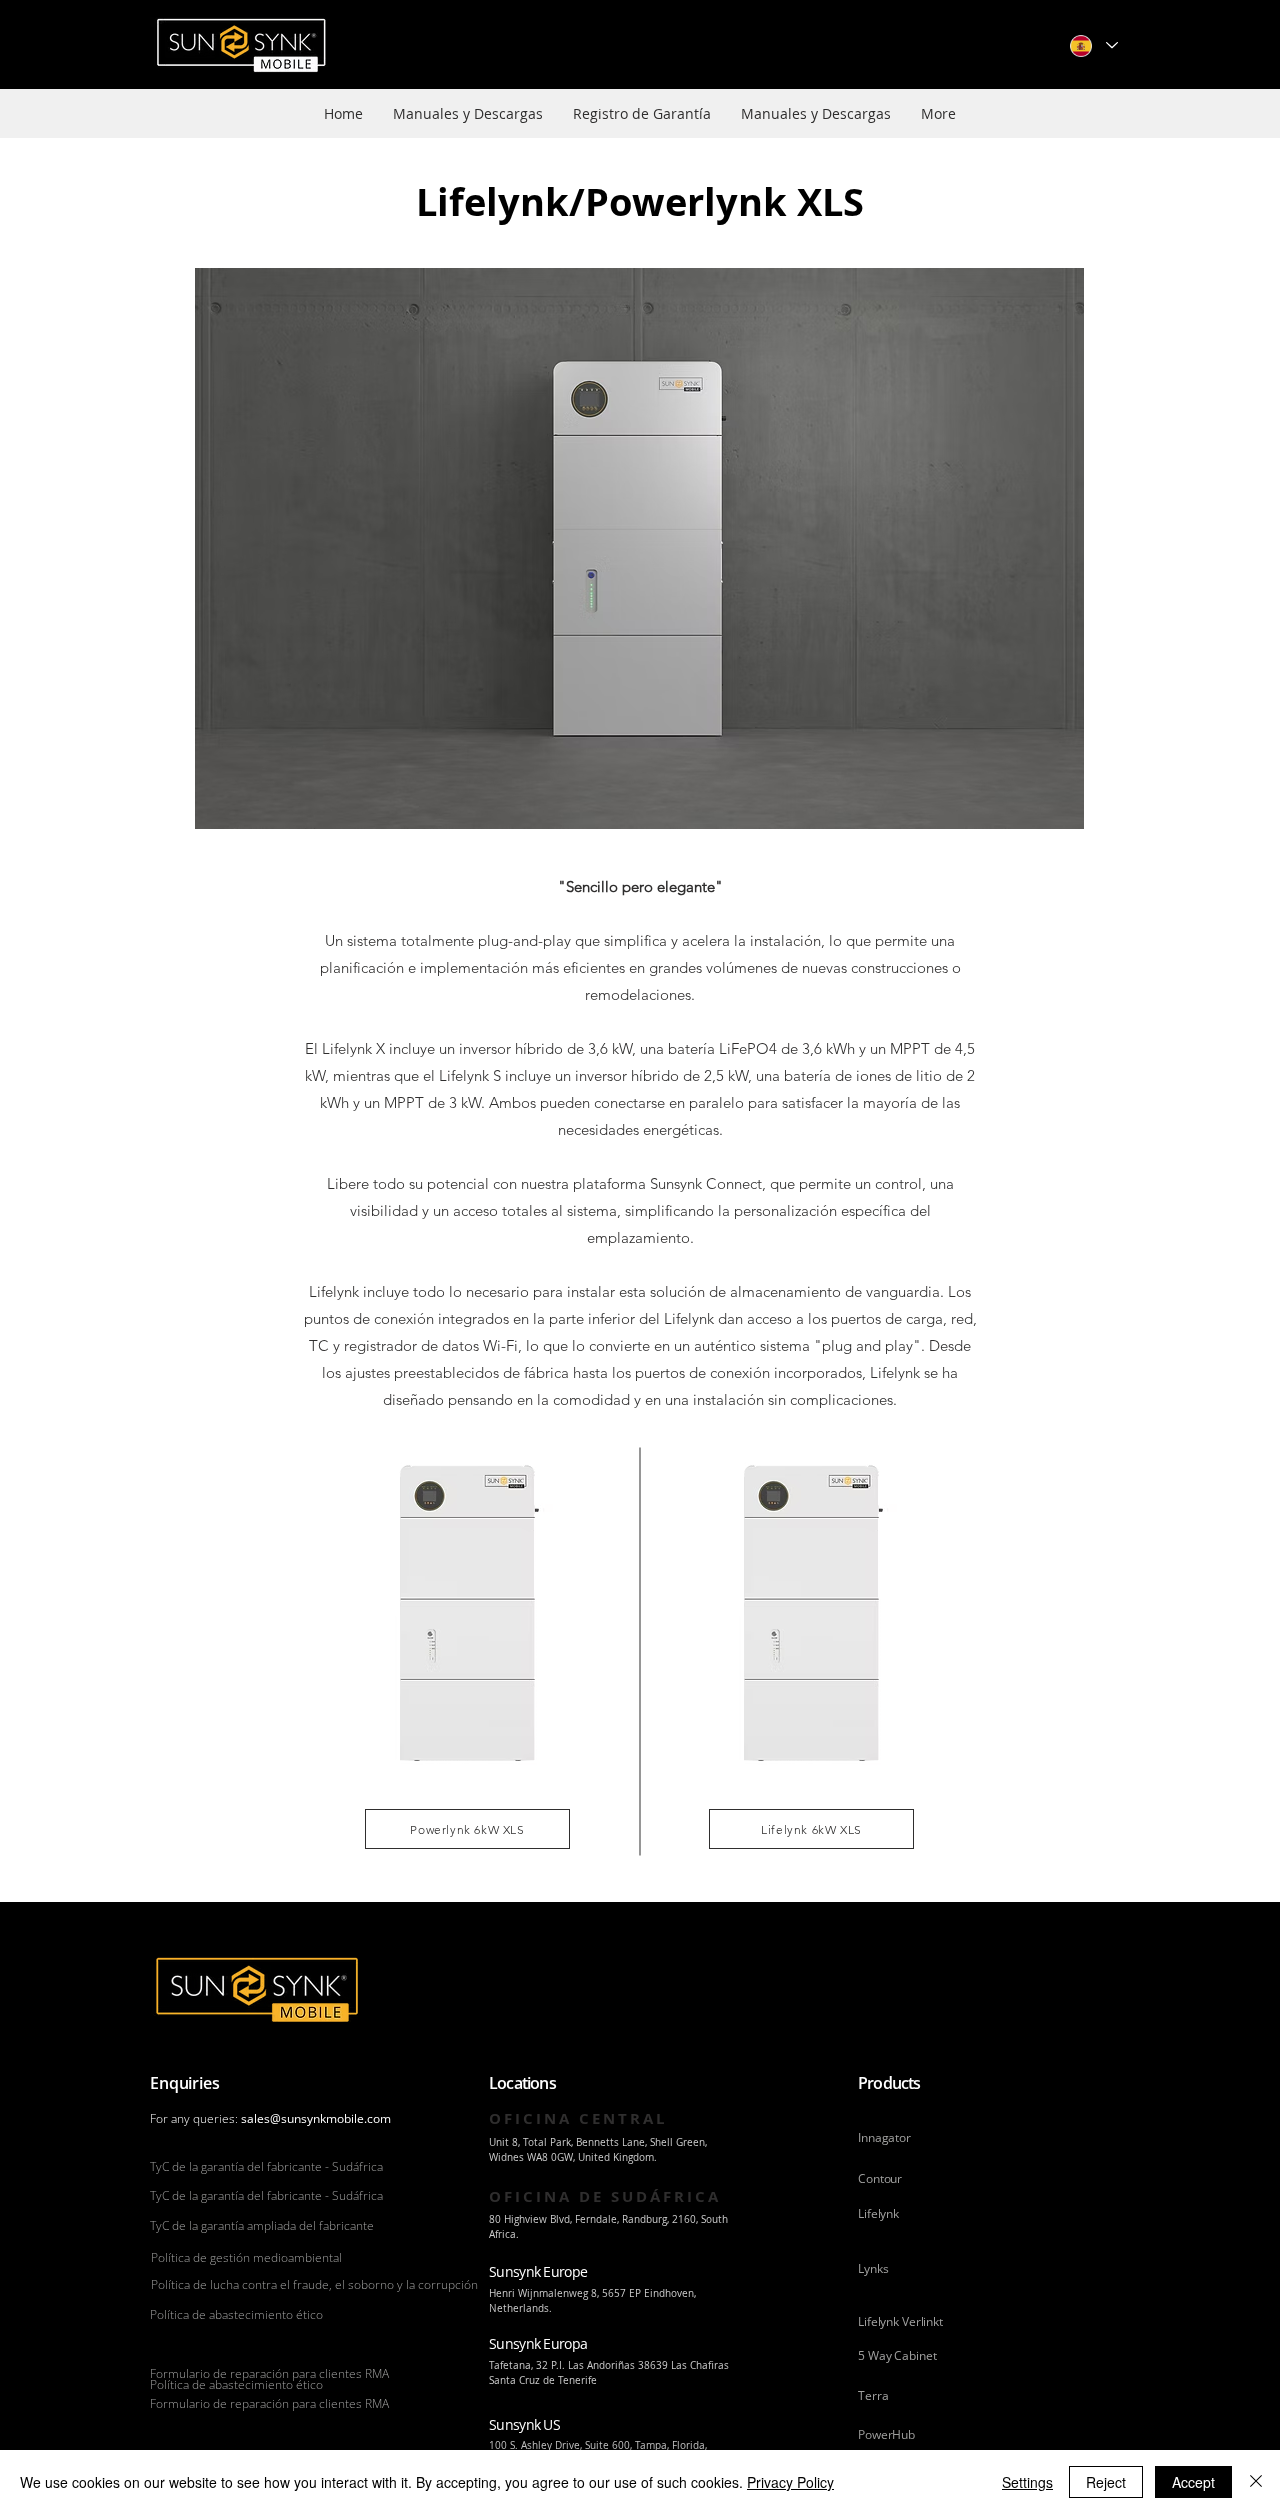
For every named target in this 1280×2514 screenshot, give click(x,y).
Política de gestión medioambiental (246, 2257)
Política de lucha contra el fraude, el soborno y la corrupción (314, 2284)
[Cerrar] (1256, 2482)
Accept (1193, 2482)
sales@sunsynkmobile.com (316, 2118)
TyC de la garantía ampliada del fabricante (262, 2225)
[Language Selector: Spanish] (1093, 45)
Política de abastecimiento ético (236, 2314)
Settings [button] (1027, 2482)
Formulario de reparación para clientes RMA (269, 2373)
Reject (1106, 2482)
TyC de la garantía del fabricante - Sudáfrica (266, 2166)
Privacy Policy (790, 2482)
